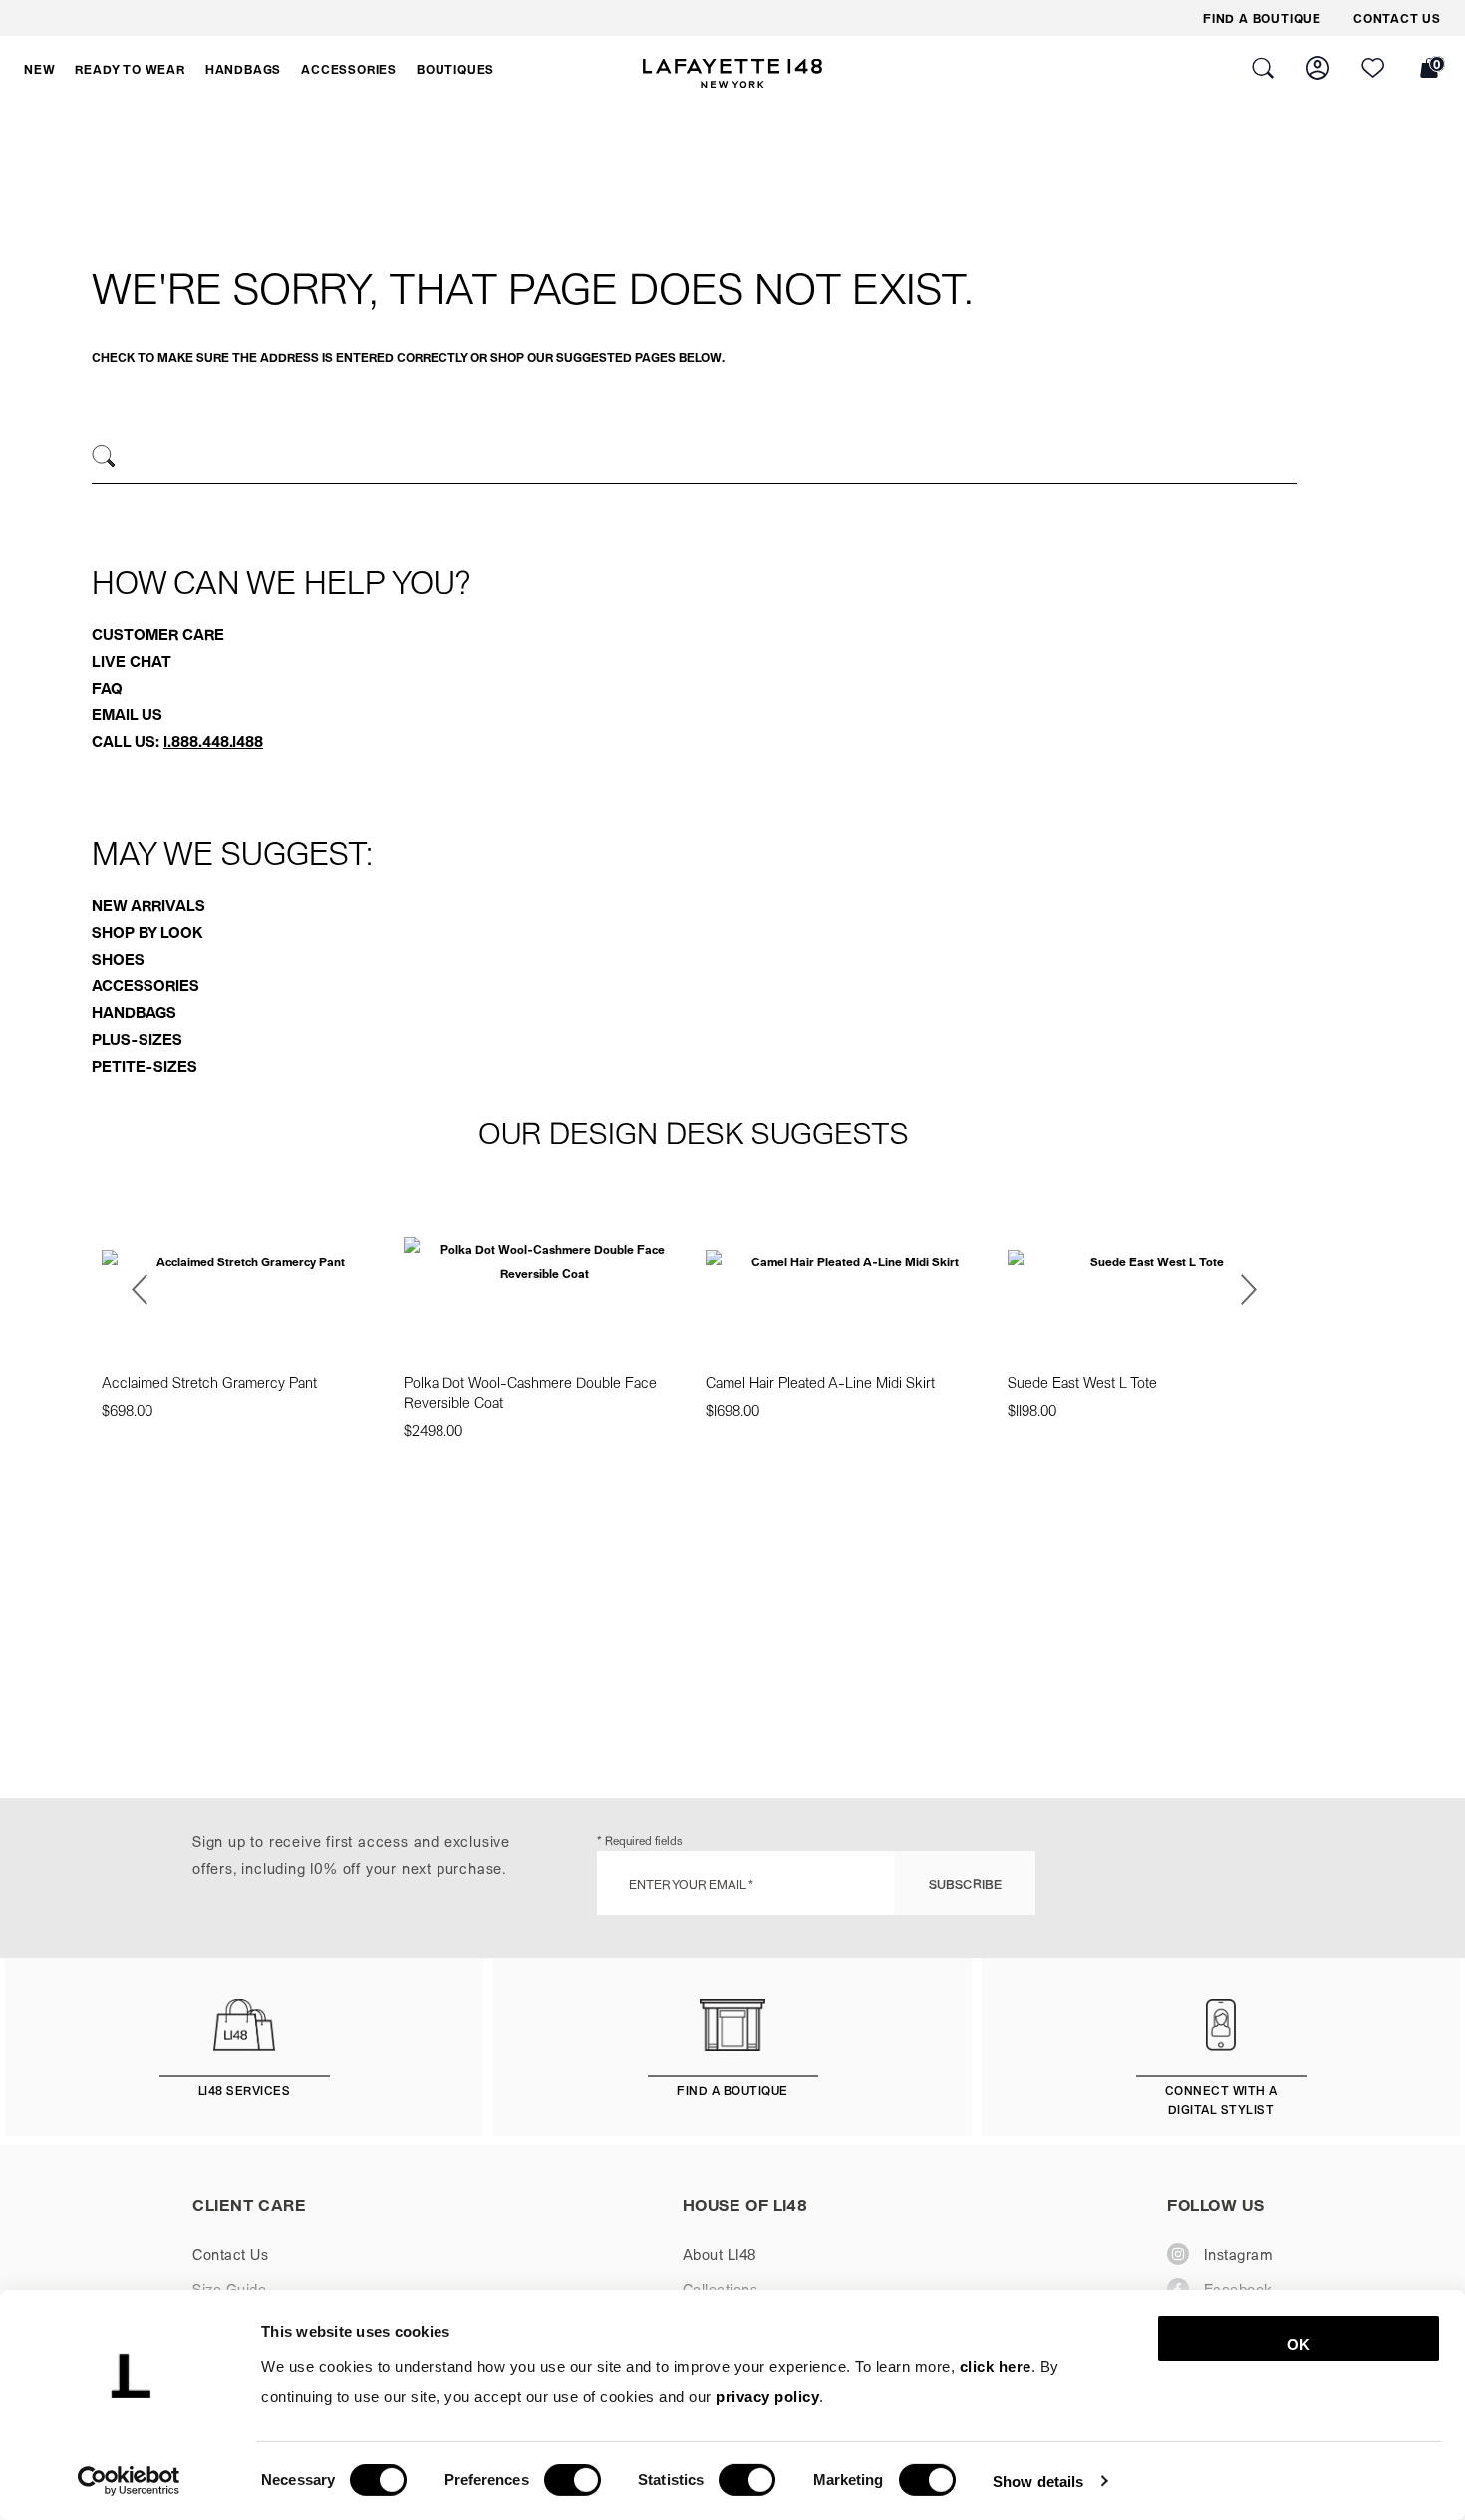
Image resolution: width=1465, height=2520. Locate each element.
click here (996, 2366)
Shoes (118, 959)
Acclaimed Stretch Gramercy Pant (209, 1382)
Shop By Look (147, 932)
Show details (1038, 2481)
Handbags (134, 1012)
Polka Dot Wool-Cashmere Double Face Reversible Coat (530, 1392)
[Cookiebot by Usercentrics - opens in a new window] (129, 2481)
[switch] (573, 2480)
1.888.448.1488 (213, 741)
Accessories (146, 985)
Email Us (127, 714)
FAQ (107, 688)
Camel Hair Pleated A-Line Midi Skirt (820, 1382)
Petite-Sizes (145, 1066)
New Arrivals (148, 905)
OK (1298, 2344)
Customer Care (158, 634)
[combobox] (694, 459)
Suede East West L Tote (1082, 1382)
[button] (39, 69)
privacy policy (767, 2397)
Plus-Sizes (137, 1039)
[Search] (104, 457)
